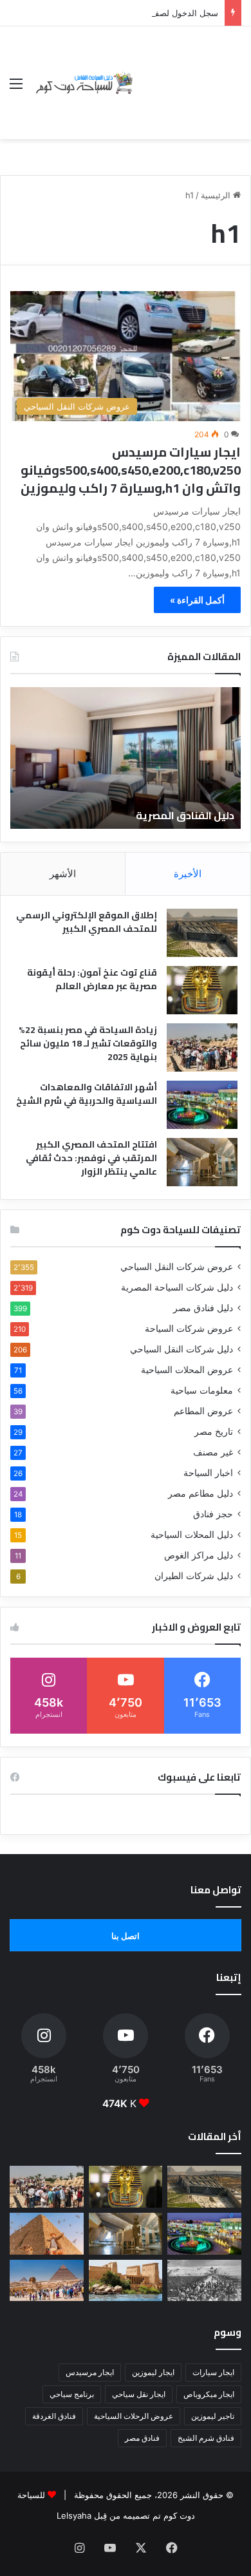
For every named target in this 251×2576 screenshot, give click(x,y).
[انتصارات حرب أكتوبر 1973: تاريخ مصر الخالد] (204, 2281)
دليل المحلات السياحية (192, 1535)
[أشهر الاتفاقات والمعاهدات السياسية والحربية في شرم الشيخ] (202, 1105)
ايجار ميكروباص (209, 2394)
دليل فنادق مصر (203, 1308)
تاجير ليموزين (213, 2416)
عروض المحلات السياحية (187, 1370)
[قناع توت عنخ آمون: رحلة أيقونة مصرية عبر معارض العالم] (202, 990)
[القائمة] (16, 88)
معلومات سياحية (202, 1390)
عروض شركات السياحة (189, 1329)
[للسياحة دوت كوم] (84, 83)
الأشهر (63, 874)
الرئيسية (217, 195)
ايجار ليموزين (153, 2372)
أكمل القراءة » (197, 600)
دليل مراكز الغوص (199, 1555)
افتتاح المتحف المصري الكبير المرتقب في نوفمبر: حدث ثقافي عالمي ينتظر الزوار (91, 1158)
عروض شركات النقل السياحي (177, 1267)
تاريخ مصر (214, 1432)
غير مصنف (213, 1452)
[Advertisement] (188, 73)
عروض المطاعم (203, 1411)
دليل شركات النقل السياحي (181, 1349)
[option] (126, 758)
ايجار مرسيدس (90, 2372)
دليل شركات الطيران (194, 1576)
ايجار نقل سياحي (139, 2394)
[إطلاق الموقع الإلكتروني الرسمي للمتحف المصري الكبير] (202, 933)
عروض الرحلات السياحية (134, 2416)
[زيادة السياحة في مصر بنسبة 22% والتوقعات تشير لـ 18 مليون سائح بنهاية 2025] (202, 1047)
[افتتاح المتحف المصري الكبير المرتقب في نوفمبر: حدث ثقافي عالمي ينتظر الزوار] (202, 1162)
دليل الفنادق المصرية (185, 815)
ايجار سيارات (213, 2372)
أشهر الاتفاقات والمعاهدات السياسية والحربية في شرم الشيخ (87, 1094)
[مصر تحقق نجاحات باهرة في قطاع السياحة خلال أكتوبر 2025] (47, 2281)
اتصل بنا (126, 1936)
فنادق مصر (142, 2438)
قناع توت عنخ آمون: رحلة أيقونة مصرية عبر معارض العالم (92, 979)
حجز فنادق (213, 1514)
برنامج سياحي (72, 2394)
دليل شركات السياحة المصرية (177, 1287)
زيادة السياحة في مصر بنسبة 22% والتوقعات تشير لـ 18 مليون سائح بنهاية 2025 (88, 1043)
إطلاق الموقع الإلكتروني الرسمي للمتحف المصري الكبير (87, 922)
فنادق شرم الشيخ (206, 2438)
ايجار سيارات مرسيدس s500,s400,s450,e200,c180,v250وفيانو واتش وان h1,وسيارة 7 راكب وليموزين (131, 470)
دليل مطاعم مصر (200, 1493)
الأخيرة (188, 874)
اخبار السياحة (208, 1473)
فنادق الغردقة (54, 2416)
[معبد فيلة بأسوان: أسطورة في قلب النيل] (126, 2281)
